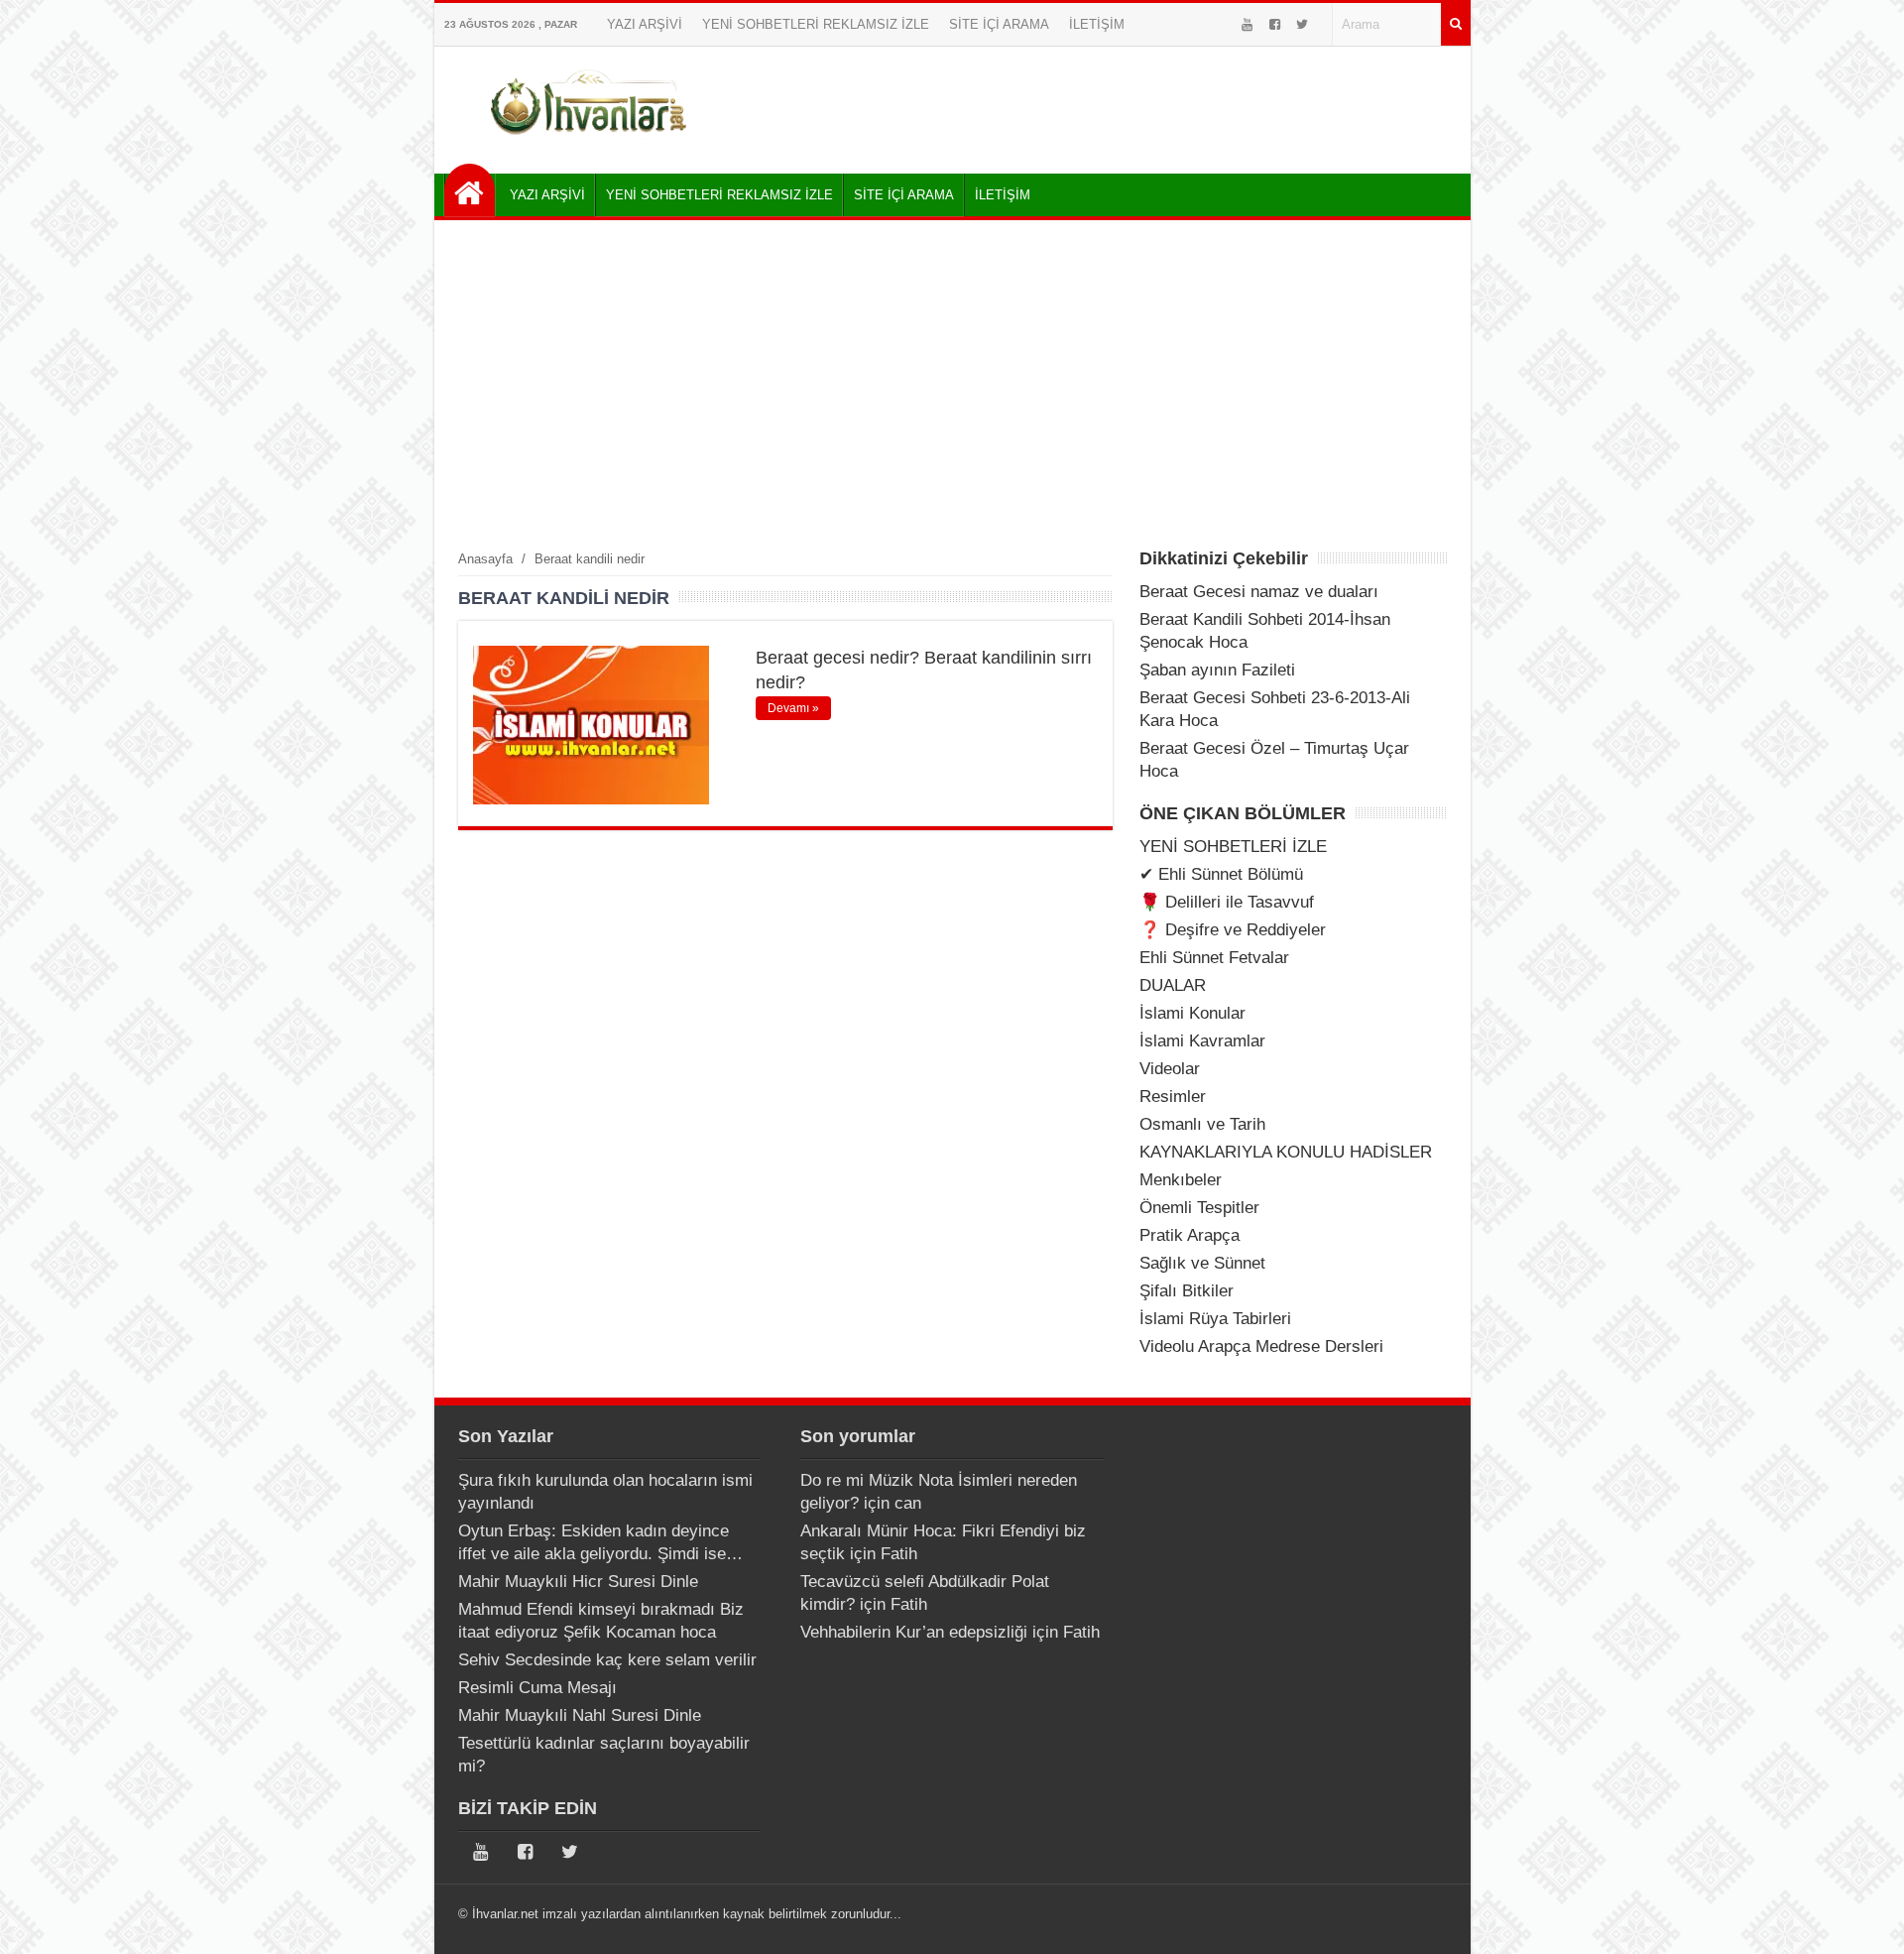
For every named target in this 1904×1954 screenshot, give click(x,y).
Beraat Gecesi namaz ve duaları (1259, 592)
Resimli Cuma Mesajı (537, 1688)
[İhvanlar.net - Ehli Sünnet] (470, 190)
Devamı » (793, 708)
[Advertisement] (952, 384)
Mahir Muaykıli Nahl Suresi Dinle (580, 1715)
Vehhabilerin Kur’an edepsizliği (914, 1632)
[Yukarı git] (1864, 1919)
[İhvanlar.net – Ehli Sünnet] (591, 142)
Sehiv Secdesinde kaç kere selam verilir (607, 1660)
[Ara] (1456, 24)
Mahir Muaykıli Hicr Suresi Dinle (578, 1582)
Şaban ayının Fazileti (1217, 670)
